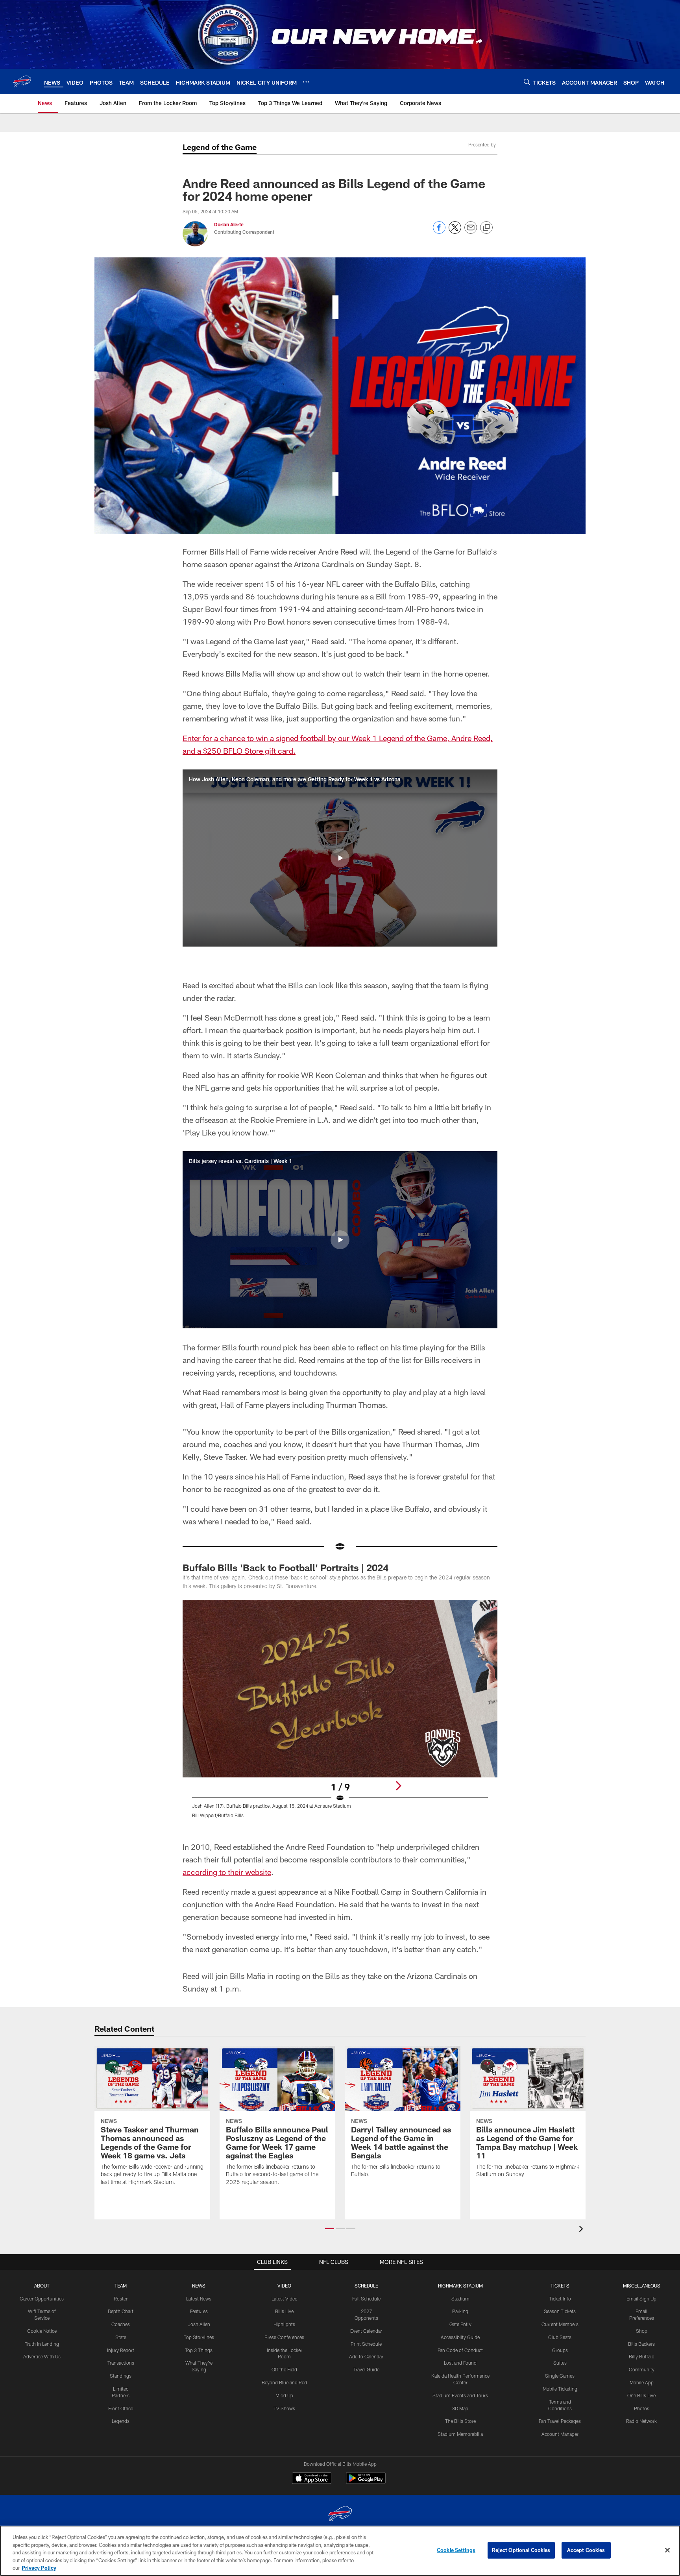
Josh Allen (199, 2324)
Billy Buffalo (642, 2356)
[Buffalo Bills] (340, 2515)
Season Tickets (560, 2311)
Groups (560, 2350)
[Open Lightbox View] (340, 1714)
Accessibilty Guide (460, 2337)
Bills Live (284, 2311)
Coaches (121, 2324)
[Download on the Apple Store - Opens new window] (312, 2479)
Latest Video (285, 2299)
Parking (460, 2311)
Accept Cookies (586, 2550)
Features (199, 2311)
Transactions (121, 2363)
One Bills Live (641, 2395)
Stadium (460, 2299)
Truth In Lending (42, 2344)
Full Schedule (366, 2299)
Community (642, 2369)
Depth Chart (121, 2311)
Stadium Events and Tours (460, 2395)
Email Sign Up (641, 2299)
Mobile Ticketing (560, 2389)
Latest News (199, 2299)
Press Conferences (284, 2337)
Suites (560, 2363)
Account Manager (560, 2434)
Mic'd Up (284, 2395)
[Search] (527, 82)
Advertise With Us (42, 2356)
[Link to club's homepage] (22, 81)
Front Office (121, 2408)
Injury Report (121, 2350)
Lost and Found (460, 2363)
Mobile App (642, 2382)
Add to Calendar (366, 2356)
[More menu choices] (306, 82)
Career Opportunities (42, 2299)
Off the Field (284, 2369)
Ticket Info (560, 2299)
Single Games (560, 2376)
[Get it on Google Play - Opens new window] (366, 2482)
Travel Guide (366, 2369)
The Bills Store (460, 2421)
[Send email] (471, 232)
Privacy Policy (39, 2568)
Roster (121, 2299)
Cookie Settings (456, 2550)
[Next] (398, 1786)
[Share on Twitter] (455, 232)
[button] (340, 858)
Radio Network (641, 2421)
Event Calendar (366, 2331)
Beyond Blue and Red (284, 2382)
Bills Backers (641, 2344)
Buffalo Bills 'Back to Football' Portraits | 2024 (285, 1567)
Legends (121, 2421)
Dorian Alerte (229, 224)
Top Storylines (199, 2337)
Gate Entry (460, 2324)
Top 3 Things (199, 2350)
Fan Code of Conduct (460, 2350)
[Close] (667, 2550)
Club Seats (560, 2337)
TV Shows (284, 2408)
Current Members (560, 2324)
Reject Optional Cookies (521, 2550)
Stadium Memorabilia (460, 2434)
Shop (642, 2331)
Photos (642, 2408)
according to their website (227, 1872)
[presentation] (582, 2230)
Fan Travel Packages (560, 2421)
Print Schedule (366, 2344)
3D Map (460, 2408)
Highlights (284, 2324)
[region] (340, 2551)
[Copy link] (486, 228)
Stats (121, 2337)
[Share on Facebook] (439, 232)
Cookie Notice (42, 2331)
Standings (121, 2376)
